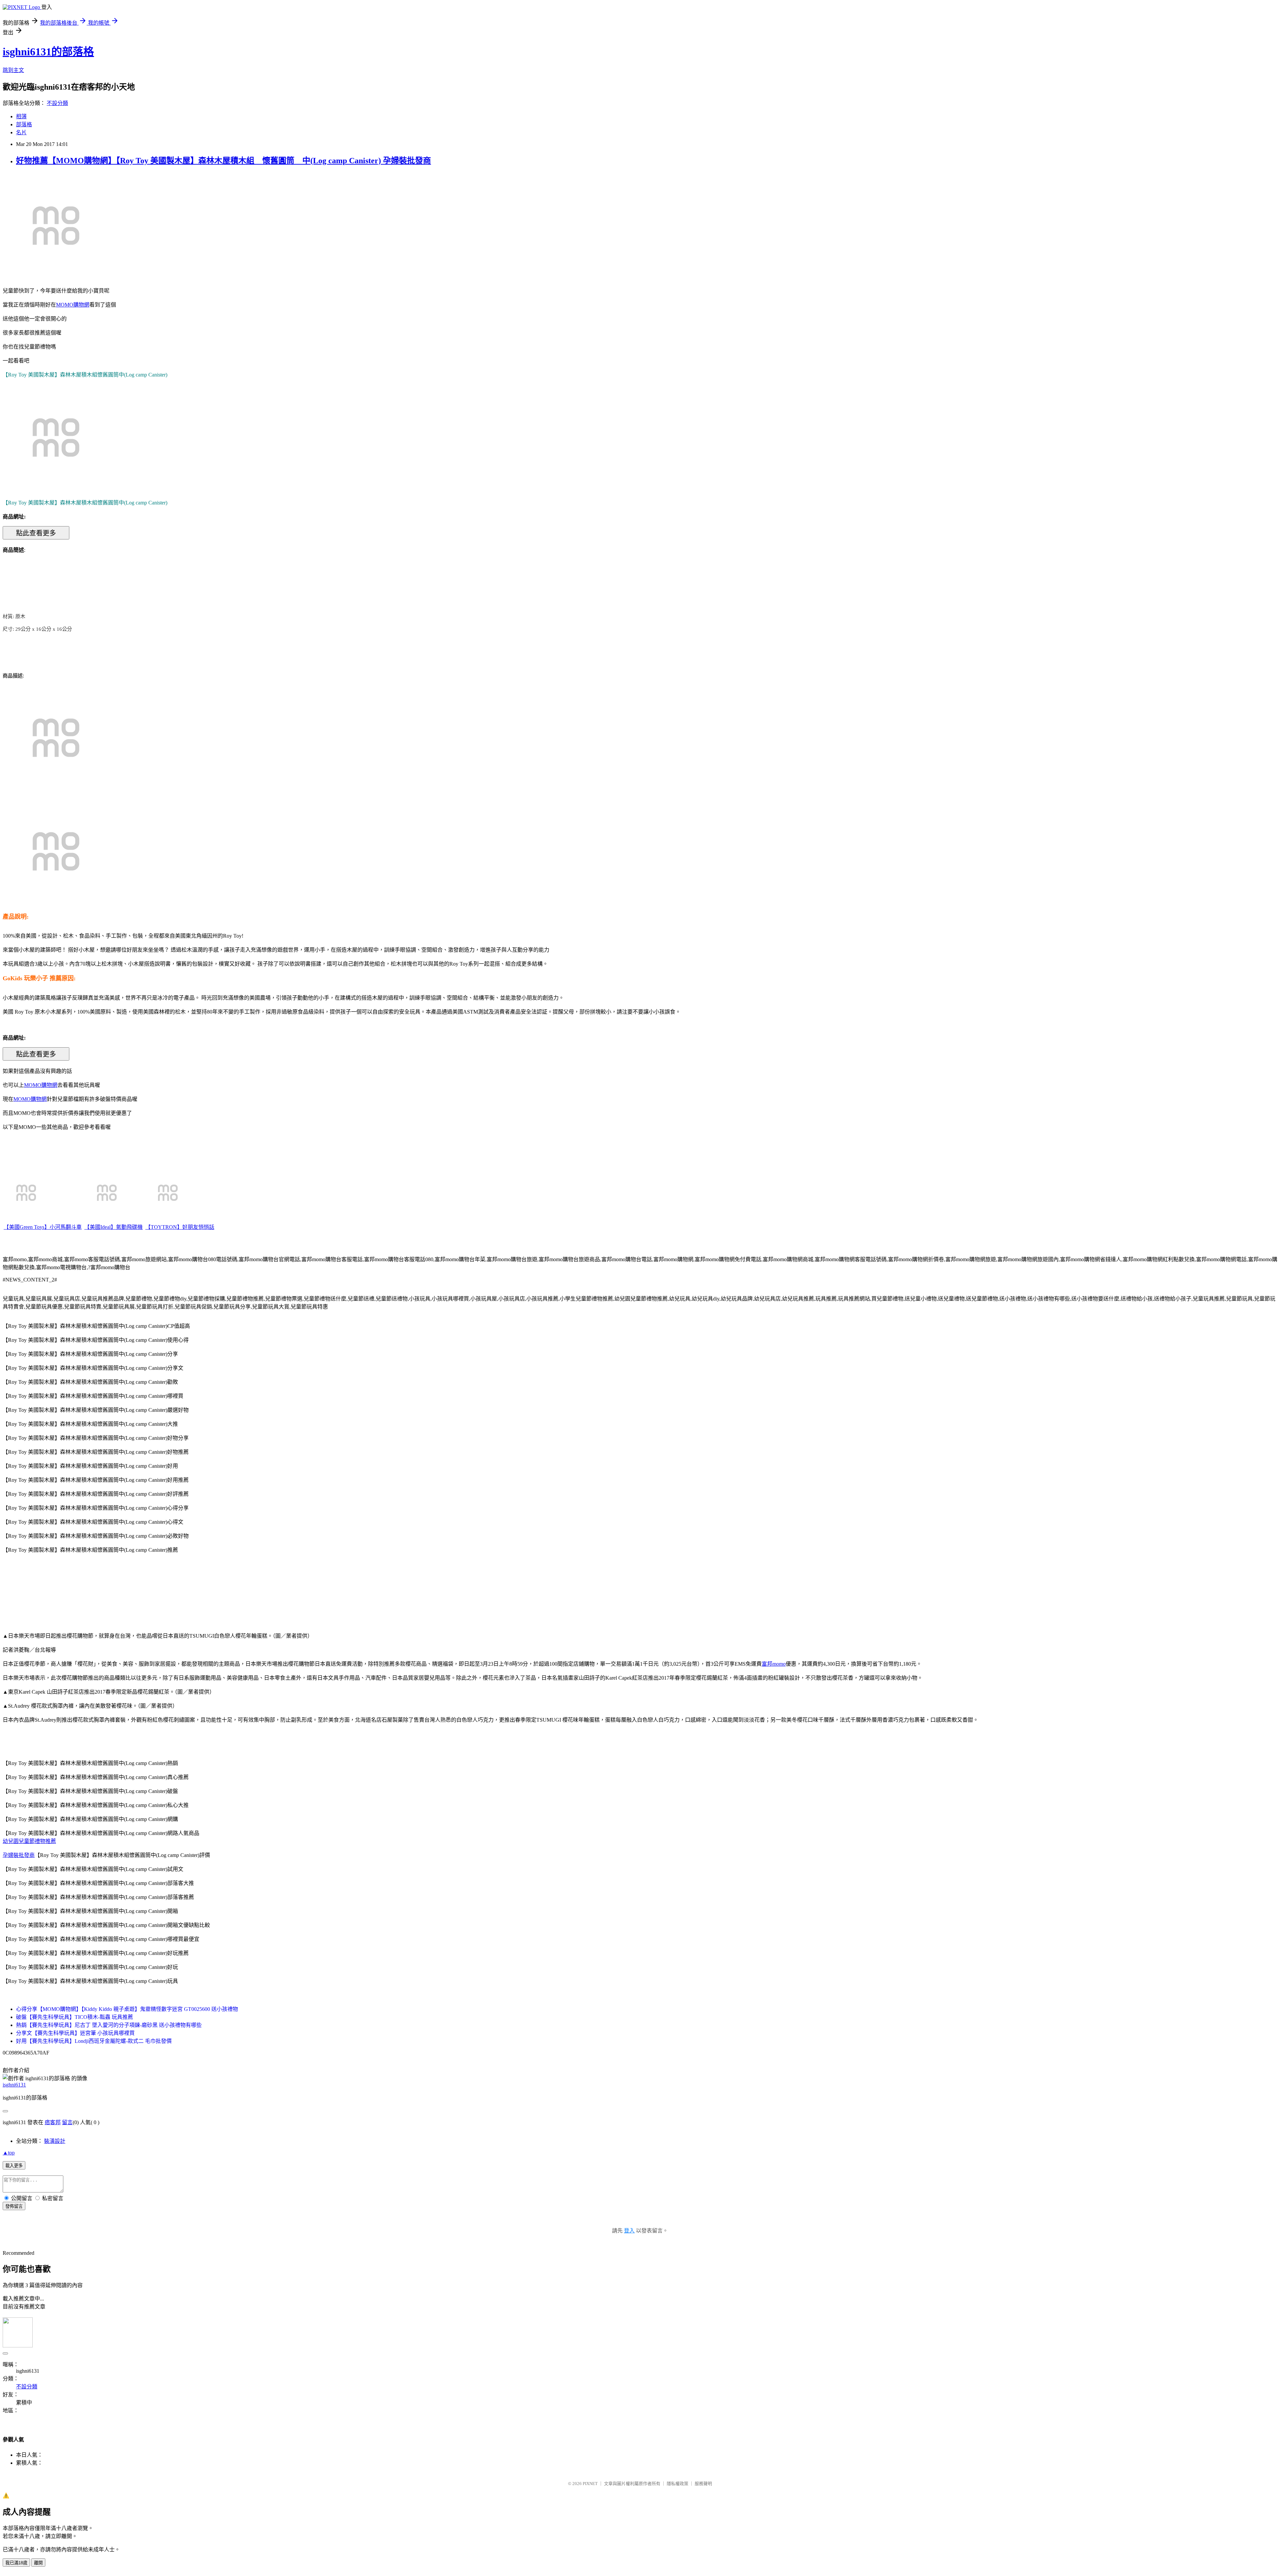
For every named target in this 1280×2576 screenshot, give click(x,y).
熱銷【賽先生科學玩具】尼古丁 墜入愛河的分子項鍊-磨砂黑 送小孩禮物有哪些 (109, 2025)
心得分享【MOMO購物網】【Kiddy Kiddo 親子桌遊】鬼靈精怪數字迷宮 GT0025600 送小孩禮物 (127, 2009)
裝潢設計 (55, 2141)
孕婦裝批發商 (19, 1855)
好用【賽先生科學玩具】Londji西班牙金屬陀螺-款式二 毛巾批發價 (94, 2041)
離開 (38, 2563)
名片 (21, 132)
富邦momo (774, 1664)
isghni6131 (14, 2085)
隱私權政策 (677, 2484)
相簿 (21, 116)
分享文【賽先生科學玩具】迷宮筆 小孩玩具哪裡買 (75, 2033)
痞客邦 (53, 2122)
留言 (67, 2122)
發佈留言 (14, 2206)
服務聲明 (703, 2484)
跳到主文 (13, 70)
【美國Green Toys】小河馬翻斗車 (43, 1227)
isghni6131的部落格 (48, 52)
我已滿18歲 (16, 2563)
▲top (9, 2153)
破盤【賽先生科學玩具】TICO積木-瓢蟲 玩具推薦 (74, 2017)
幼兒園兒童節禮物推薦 (29, 1841)
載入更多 (14, 2166)
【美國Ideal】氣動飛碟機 (113, 1227)
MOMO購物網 (73, 305)
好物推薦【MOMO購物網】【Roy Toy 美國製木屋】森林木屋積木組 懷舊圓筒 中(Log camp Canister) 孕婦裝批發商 (223, 161)
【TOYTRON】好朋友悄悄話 (180, 1227)
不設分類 (57, 103)
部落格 (24, 124)
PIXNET (590, 2484)
